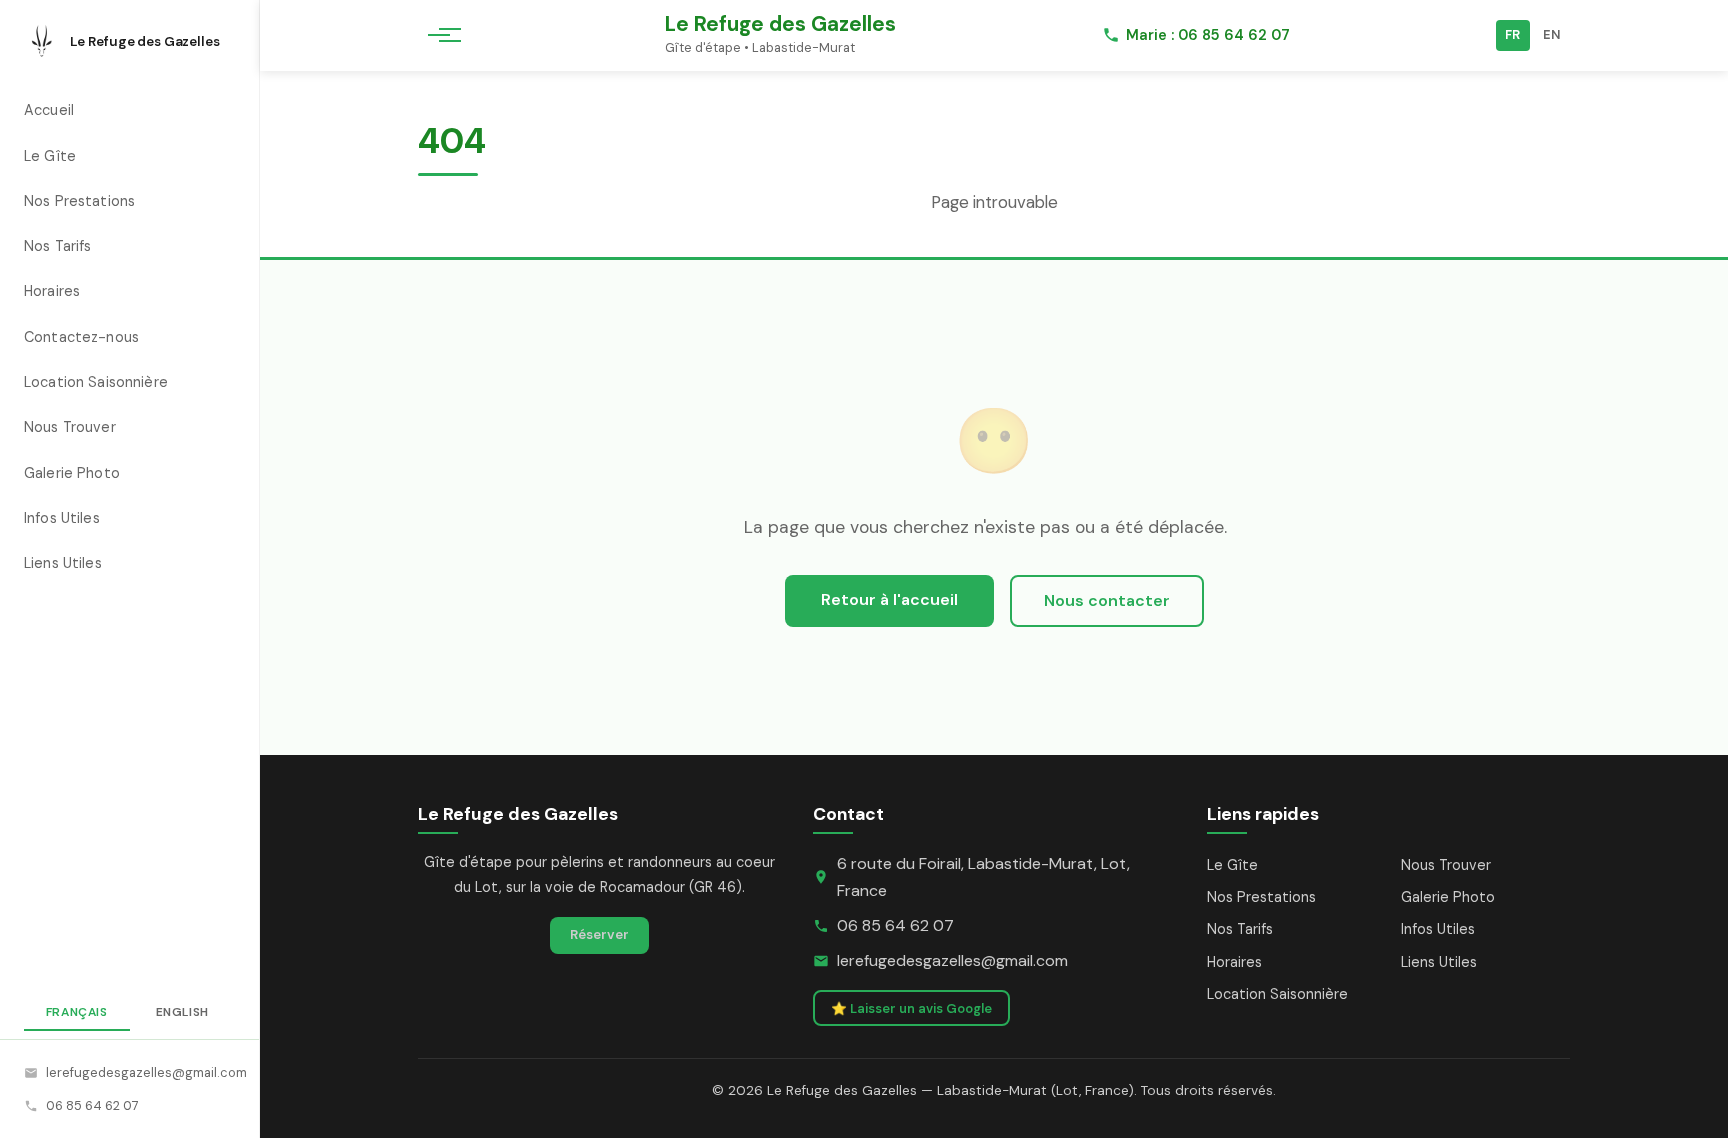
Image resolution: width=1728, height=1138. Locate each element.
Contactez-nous (81, 337)
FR (1512, 34)
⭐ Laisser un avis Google (911, 1008)
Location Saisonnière (96, 382)
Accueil (49, 110)
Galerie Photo (72, 473)
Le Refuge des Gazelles (780, 23)
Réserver (599, 934)
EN (1551, 34)
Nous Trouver (70, 427)
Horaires (52, 291)
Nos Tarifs (57, 246)
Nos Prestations (79, 201)
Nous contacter (1107, 600)
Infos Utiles (62, 518)
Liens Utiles (63, 563)
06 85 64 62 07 (92, 1105)
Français (77, 1012)
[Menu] (438, 35)
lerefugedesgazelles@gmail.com (140, 1072)
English (182, 1012)
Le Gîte (50, 156)
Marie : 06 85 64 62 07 (1208, 35)
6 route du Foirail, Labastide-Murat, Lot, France (983, 877)
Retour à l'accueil (889, 599)
